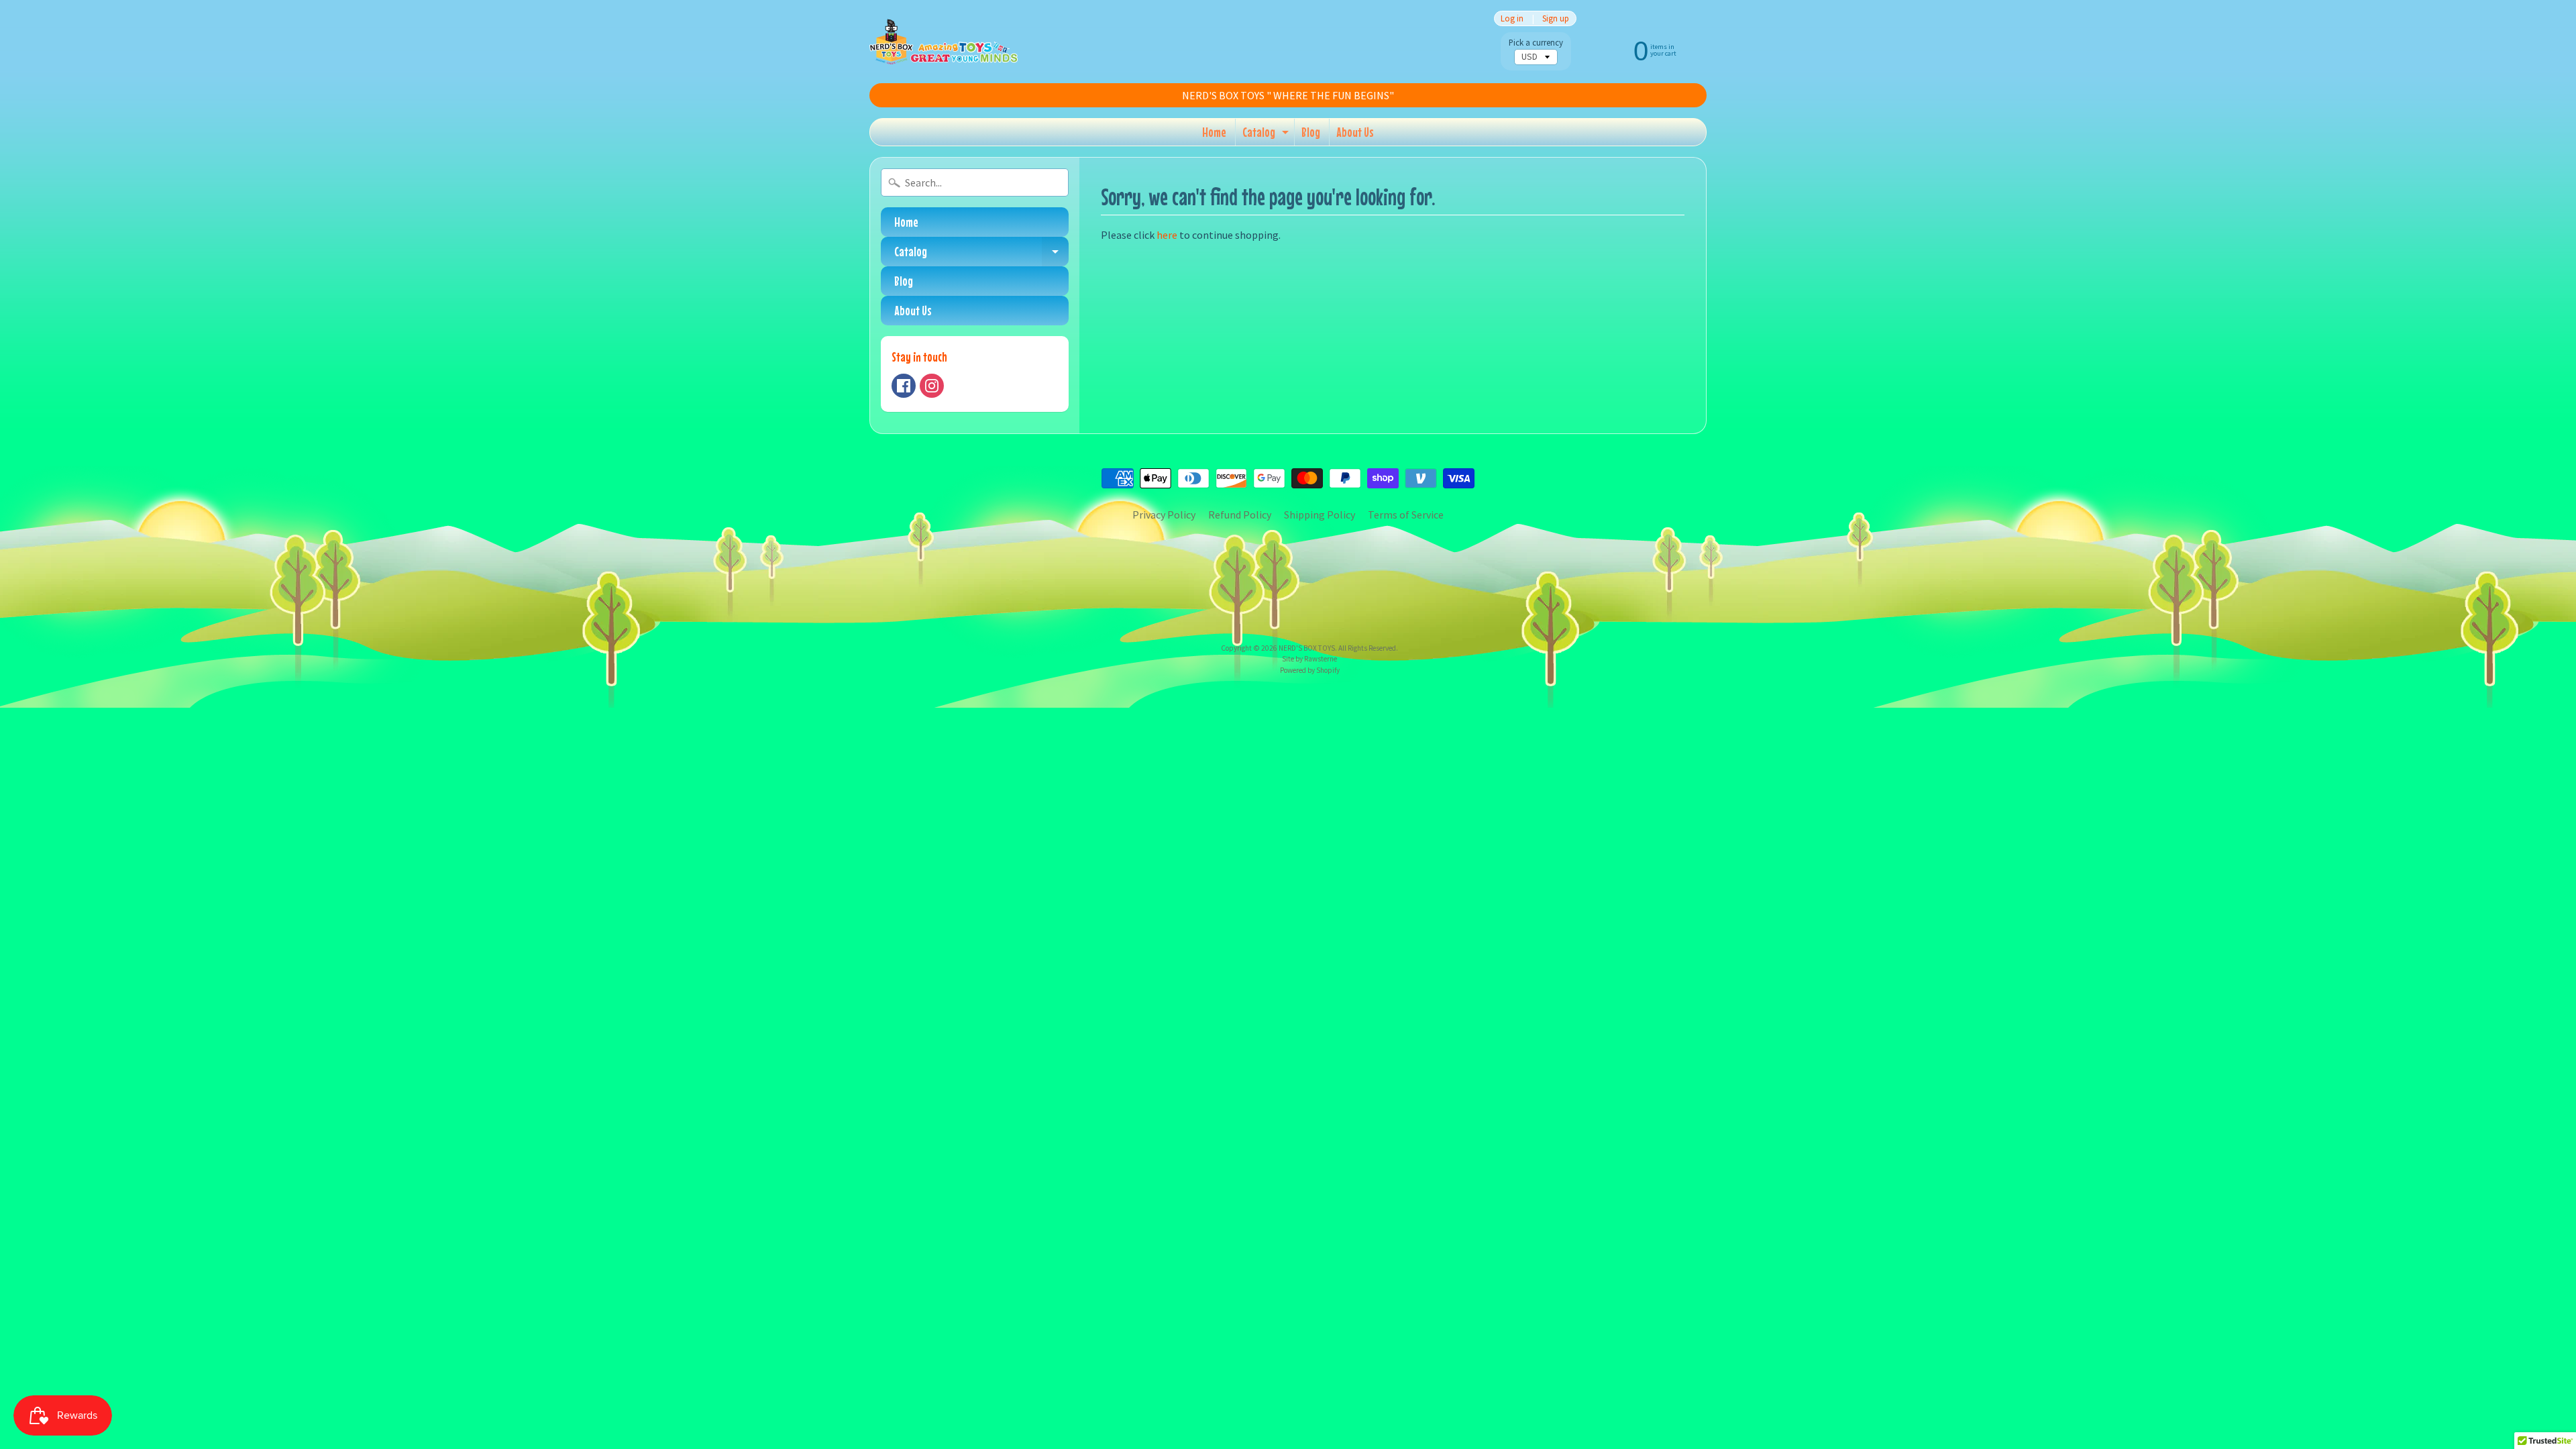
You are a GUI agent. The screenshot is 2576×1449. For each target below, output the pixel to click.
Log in (1512, 18)
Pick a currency (1536, 43)
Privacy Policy (1164, 515)
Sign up (1556, 18)
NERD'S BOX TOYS (1307, 648)
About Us (1355, 132)
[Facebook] (904, 386)
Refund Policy (1240, 515)
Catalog (1267, 135)
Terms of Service (1406, 515)
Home (1214, 132)
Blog (1311, 132)
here (1167, 235)
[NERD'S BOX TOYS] (944, 42)
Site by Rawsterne (1309, 659)
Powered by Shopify (1310, 670)
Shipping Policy (1320, 515)
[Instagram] (932, 386)
